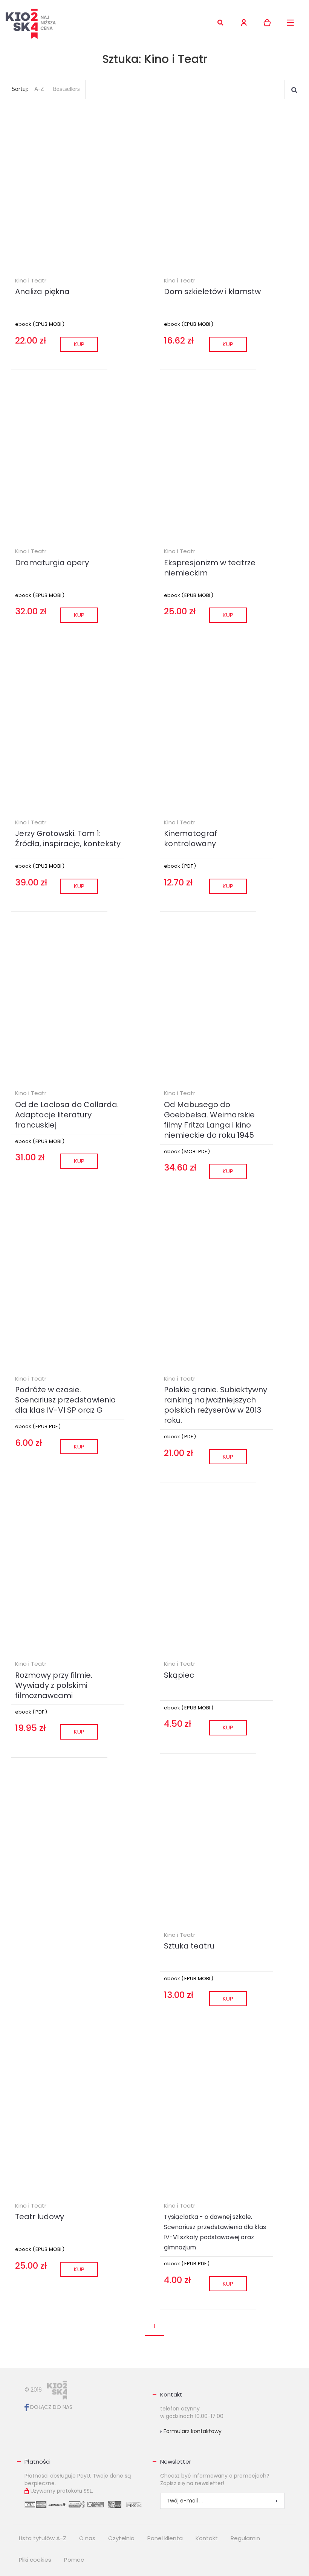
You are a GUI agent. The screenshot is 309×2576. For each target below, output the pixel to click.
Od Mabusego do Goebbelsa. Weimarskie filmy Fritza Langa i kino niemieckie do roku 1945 (209, 1120)
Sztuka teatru (189, 1946)
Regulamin (245, 2538)
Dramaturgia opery (52, 563)
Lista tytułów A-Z (43, 2538)
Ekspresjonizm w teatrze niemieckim (210, 568)
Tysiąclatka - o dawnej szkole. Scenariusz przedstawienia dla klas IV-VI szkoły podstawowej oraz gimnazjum (215, 2232)
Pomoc (74, 2560)
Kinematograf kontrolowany (190, 838)
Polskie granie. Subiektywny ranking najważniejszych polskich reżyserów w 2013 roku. (216, 1405)
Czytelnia (121, 2538)
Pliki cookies (35, 2560)
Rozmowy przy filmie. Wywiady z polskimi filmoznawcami (54, 1685)
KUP (79, 344)
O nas (87, 2538)
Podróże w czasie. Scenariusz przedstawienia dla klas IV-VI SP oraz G (66, 1400)
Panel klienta (165, 2538)
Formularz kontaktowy (192, 2431)
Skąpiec (179, 1675)
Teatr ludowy (40, 2217)
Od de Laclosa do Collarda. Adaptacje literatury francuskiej (67, 1115)
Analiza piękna (42, 292)
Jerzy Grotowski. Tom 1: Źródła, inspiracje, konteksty (68, 838)
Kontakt (171, 2394)
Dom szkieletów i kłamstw (212, 292)
